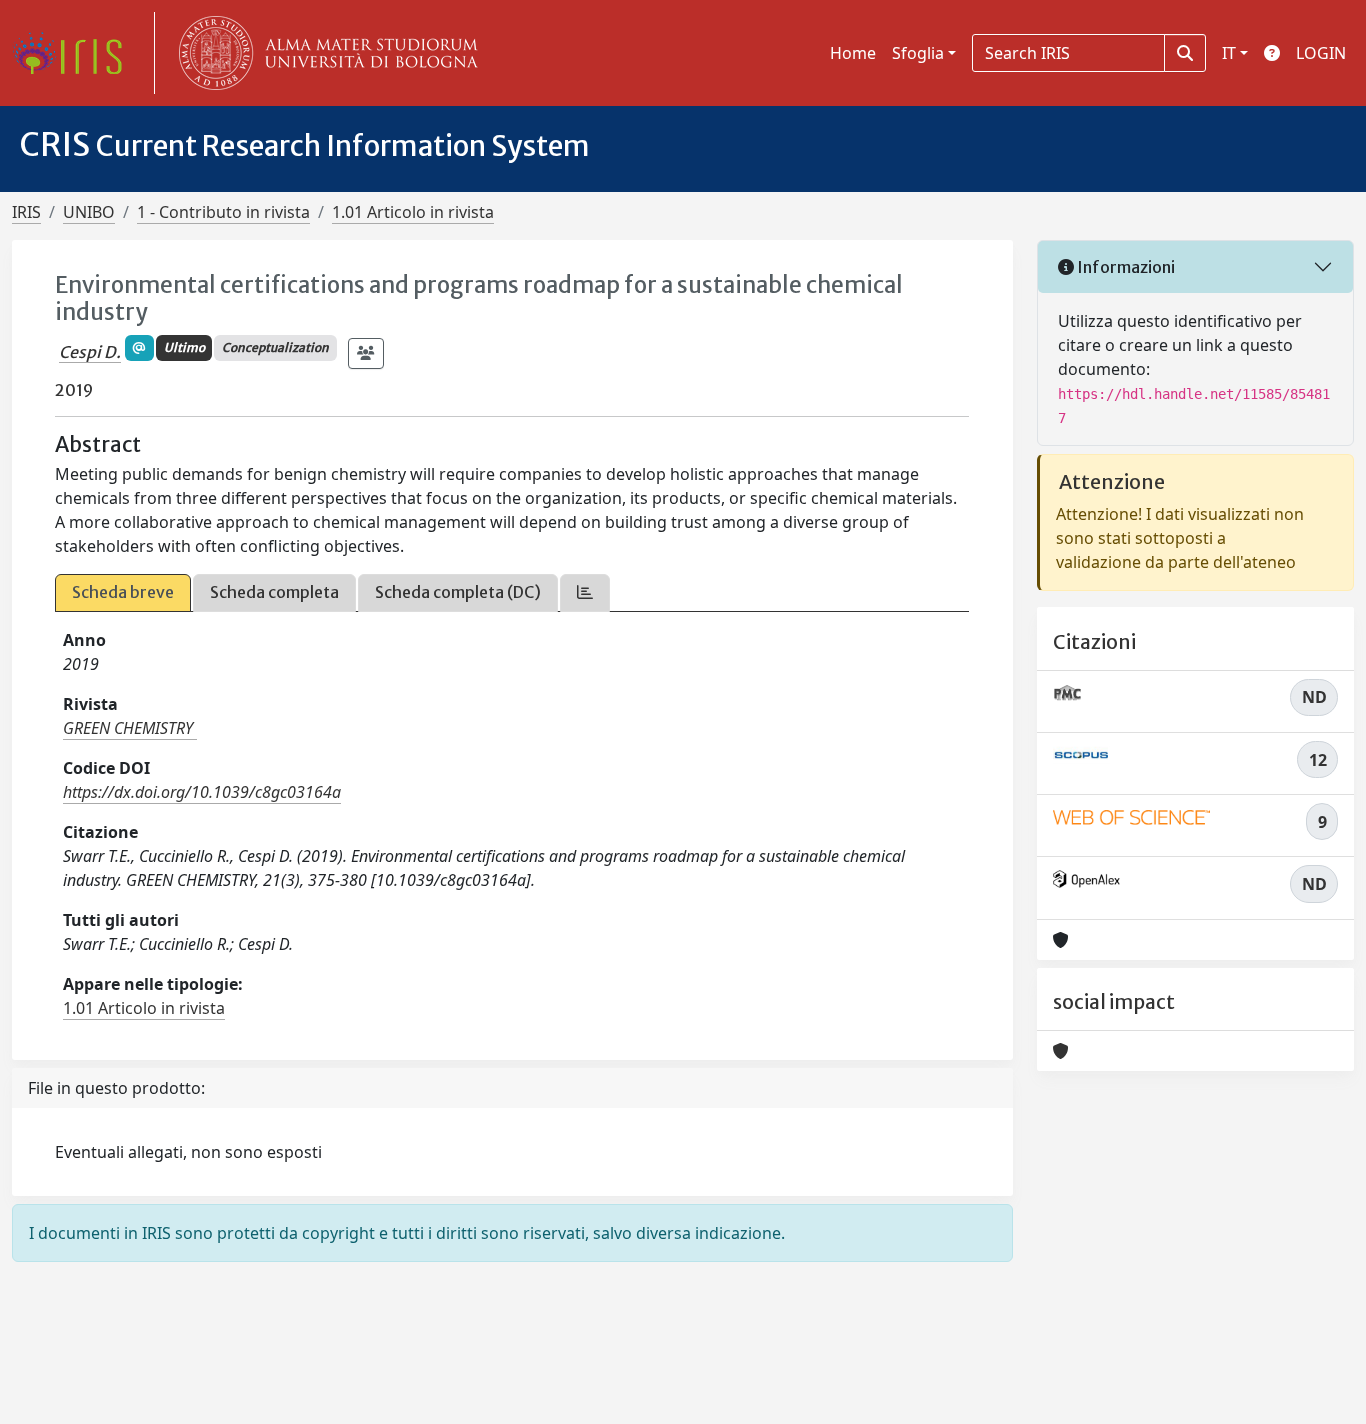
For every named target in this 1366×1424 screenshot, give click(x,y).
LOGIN (1321, 53)
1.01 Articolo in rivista (413, 212)
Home (853, 53)
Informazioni (1124, 267)
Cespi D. (90, 352)
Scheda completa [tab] (274, 592)
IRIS (26, 212)
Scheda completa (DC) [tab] (458, 592)
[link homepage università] (324, 53)
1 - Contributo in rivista (223, 212)
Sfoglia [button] (918, 53)
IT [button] (1229, 53)
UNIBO (89, 212)
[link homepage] (75, 53)
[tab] (585, 592)
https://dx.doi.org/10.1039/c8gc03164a (202, 792)
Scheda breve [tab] (123, 592)
